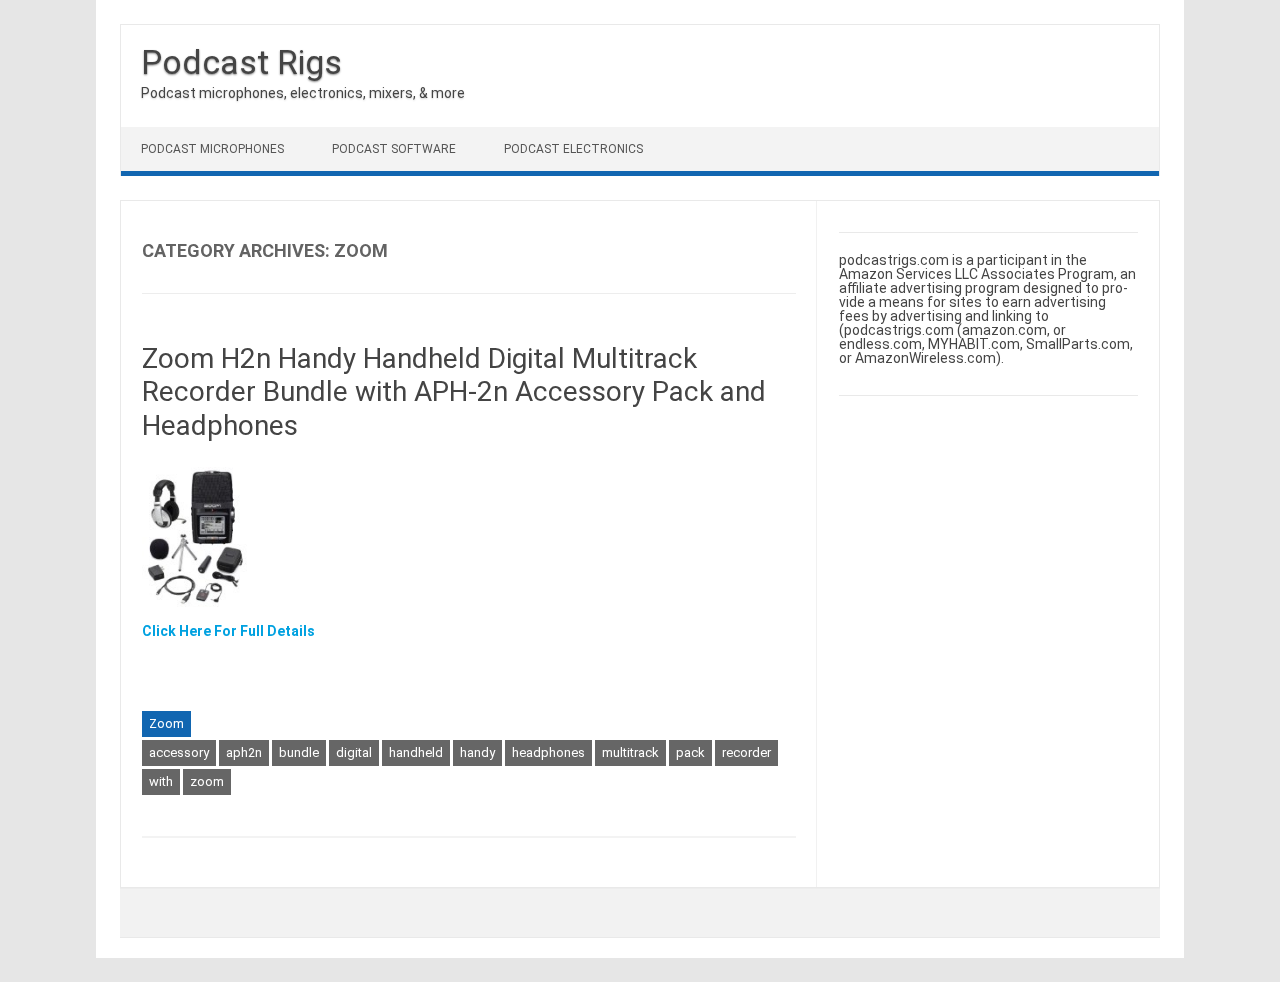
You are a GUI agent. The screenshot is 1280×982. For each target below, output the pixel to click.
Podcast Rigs (241, 62)
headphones (548, 752)
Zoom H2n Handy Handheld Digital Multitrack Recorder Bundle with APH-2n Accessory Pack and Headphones (454, 392)
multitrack (630, 752)
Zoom (166, 723)
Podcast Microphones (212, 149)
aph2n (244, 752)
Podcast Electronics (573, 149)
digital (354, 752)
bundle (299, 752)
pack (690, 752)
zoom (207, 781)
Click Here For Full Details (228, 631)
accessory (179, 752)
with (161, 781)
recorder (746, 752)
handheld (416, 752)
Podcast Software (394, 149)
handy (477, 752)
